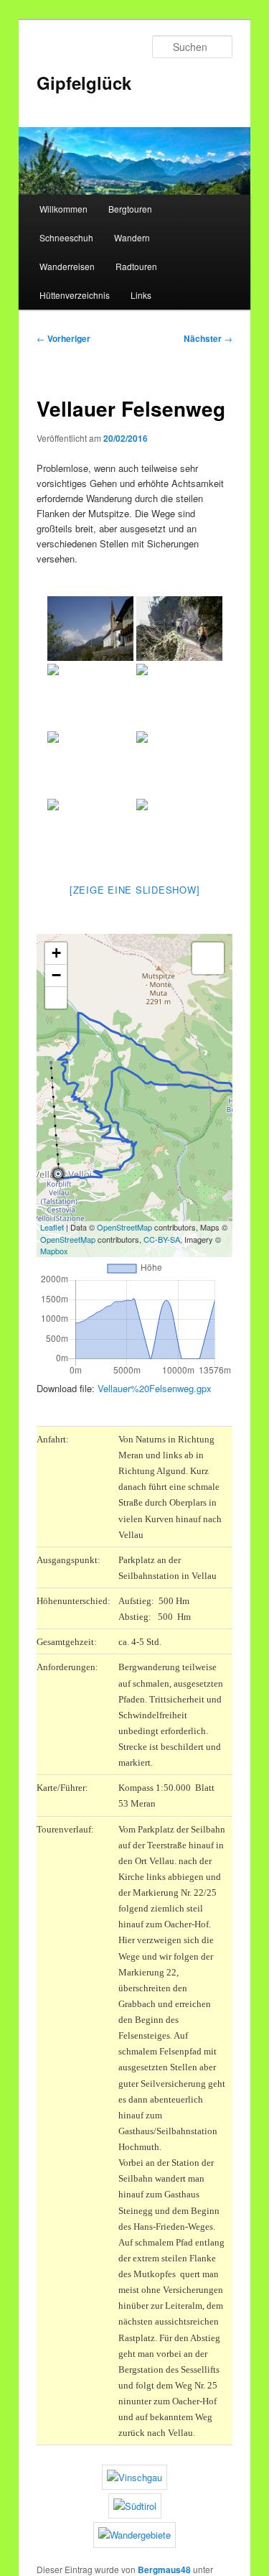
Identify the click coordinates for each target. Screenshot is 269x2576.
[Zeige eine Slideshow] (135, 890)
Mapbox (54, 1251)
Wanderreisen (67, 266)
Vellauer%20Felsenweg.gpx (155, 1388)
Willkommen (63, 209)
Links (141, 295)
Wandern (132, 237)
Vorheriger (63, 338)
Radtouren (136, 266)
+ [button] (56, 953)
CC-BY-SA (162, 1239)
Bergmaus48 (164, 2570)
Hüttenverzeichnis (75, 295)
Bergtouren (130, 209)
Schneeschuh (66, 237)
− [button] (56, 975)
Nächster (208, 338)
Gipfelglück (84, 83)
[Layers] (208, 958)
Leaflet (52, 1227)
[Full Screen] (56, 998)
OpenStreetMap (124, 1227)
